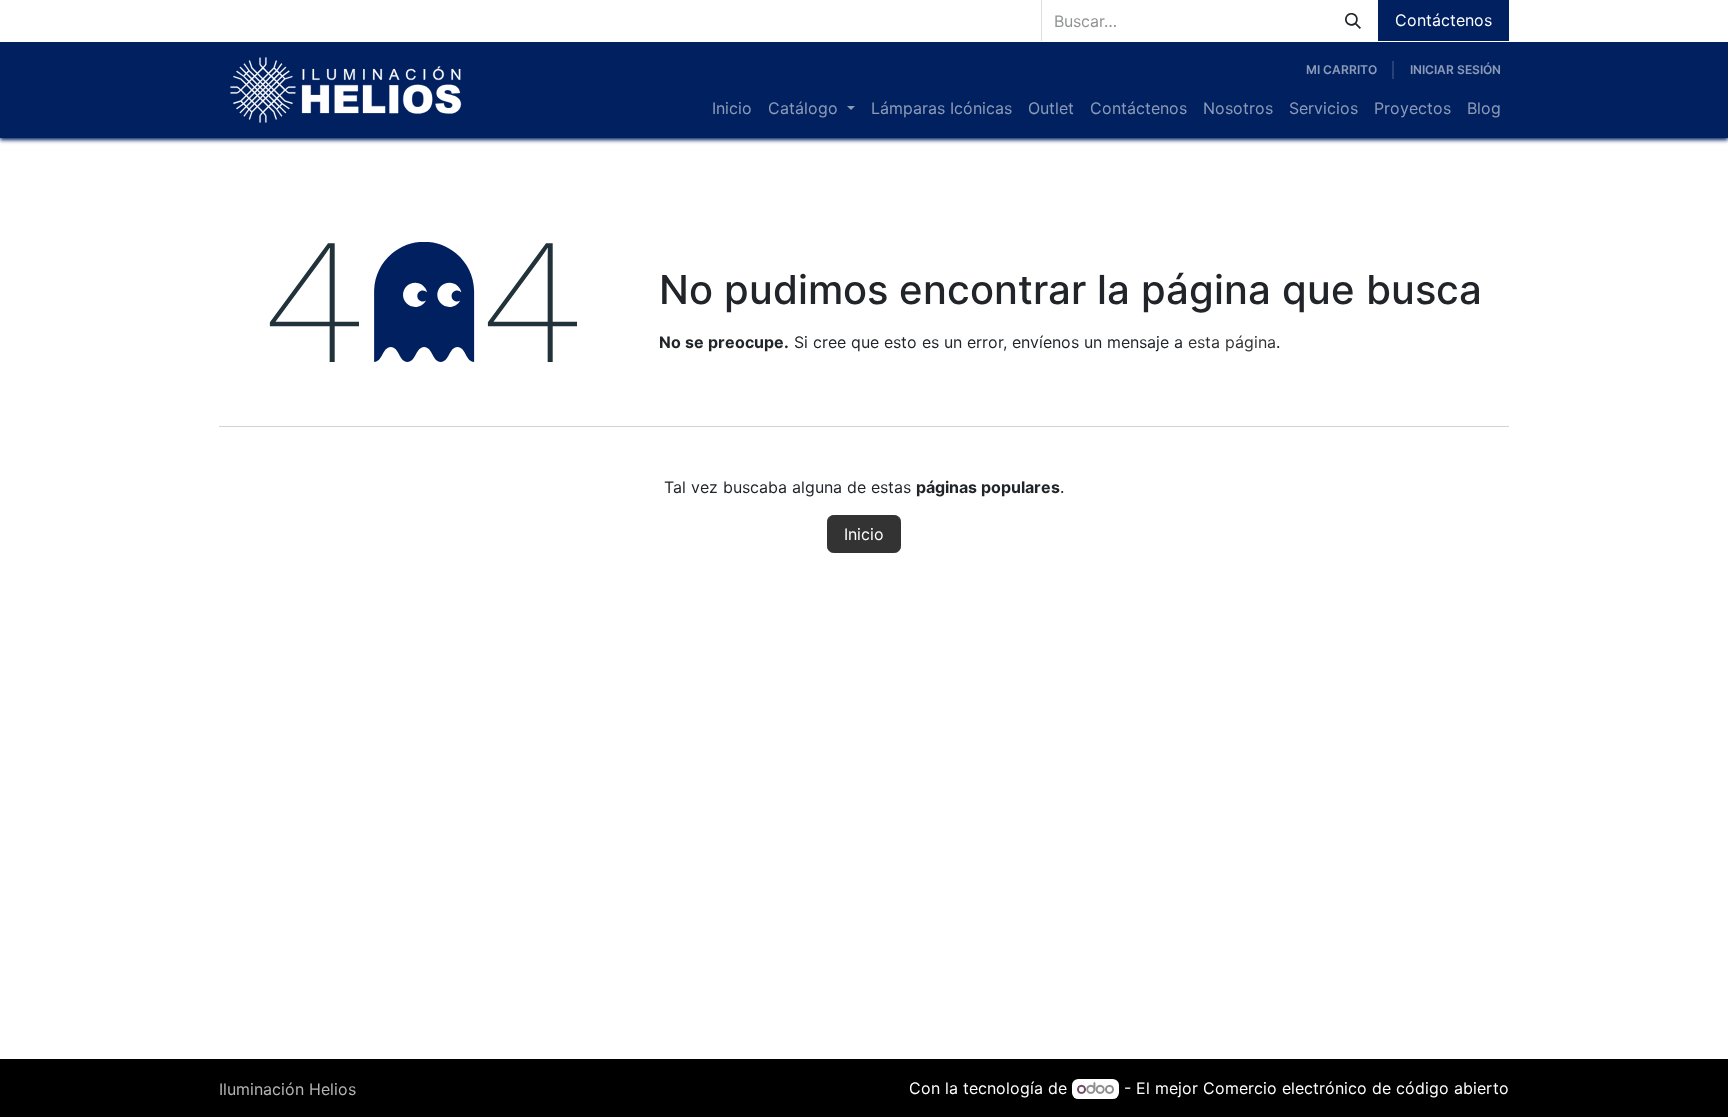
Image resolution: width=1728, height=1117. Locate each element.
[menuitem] (732, 108)
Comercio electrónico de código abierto (1356, 1088)
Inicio (864, 534)
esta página (1232, 342)
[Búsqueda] (1353, 20)
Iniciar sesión (1455, 69)
